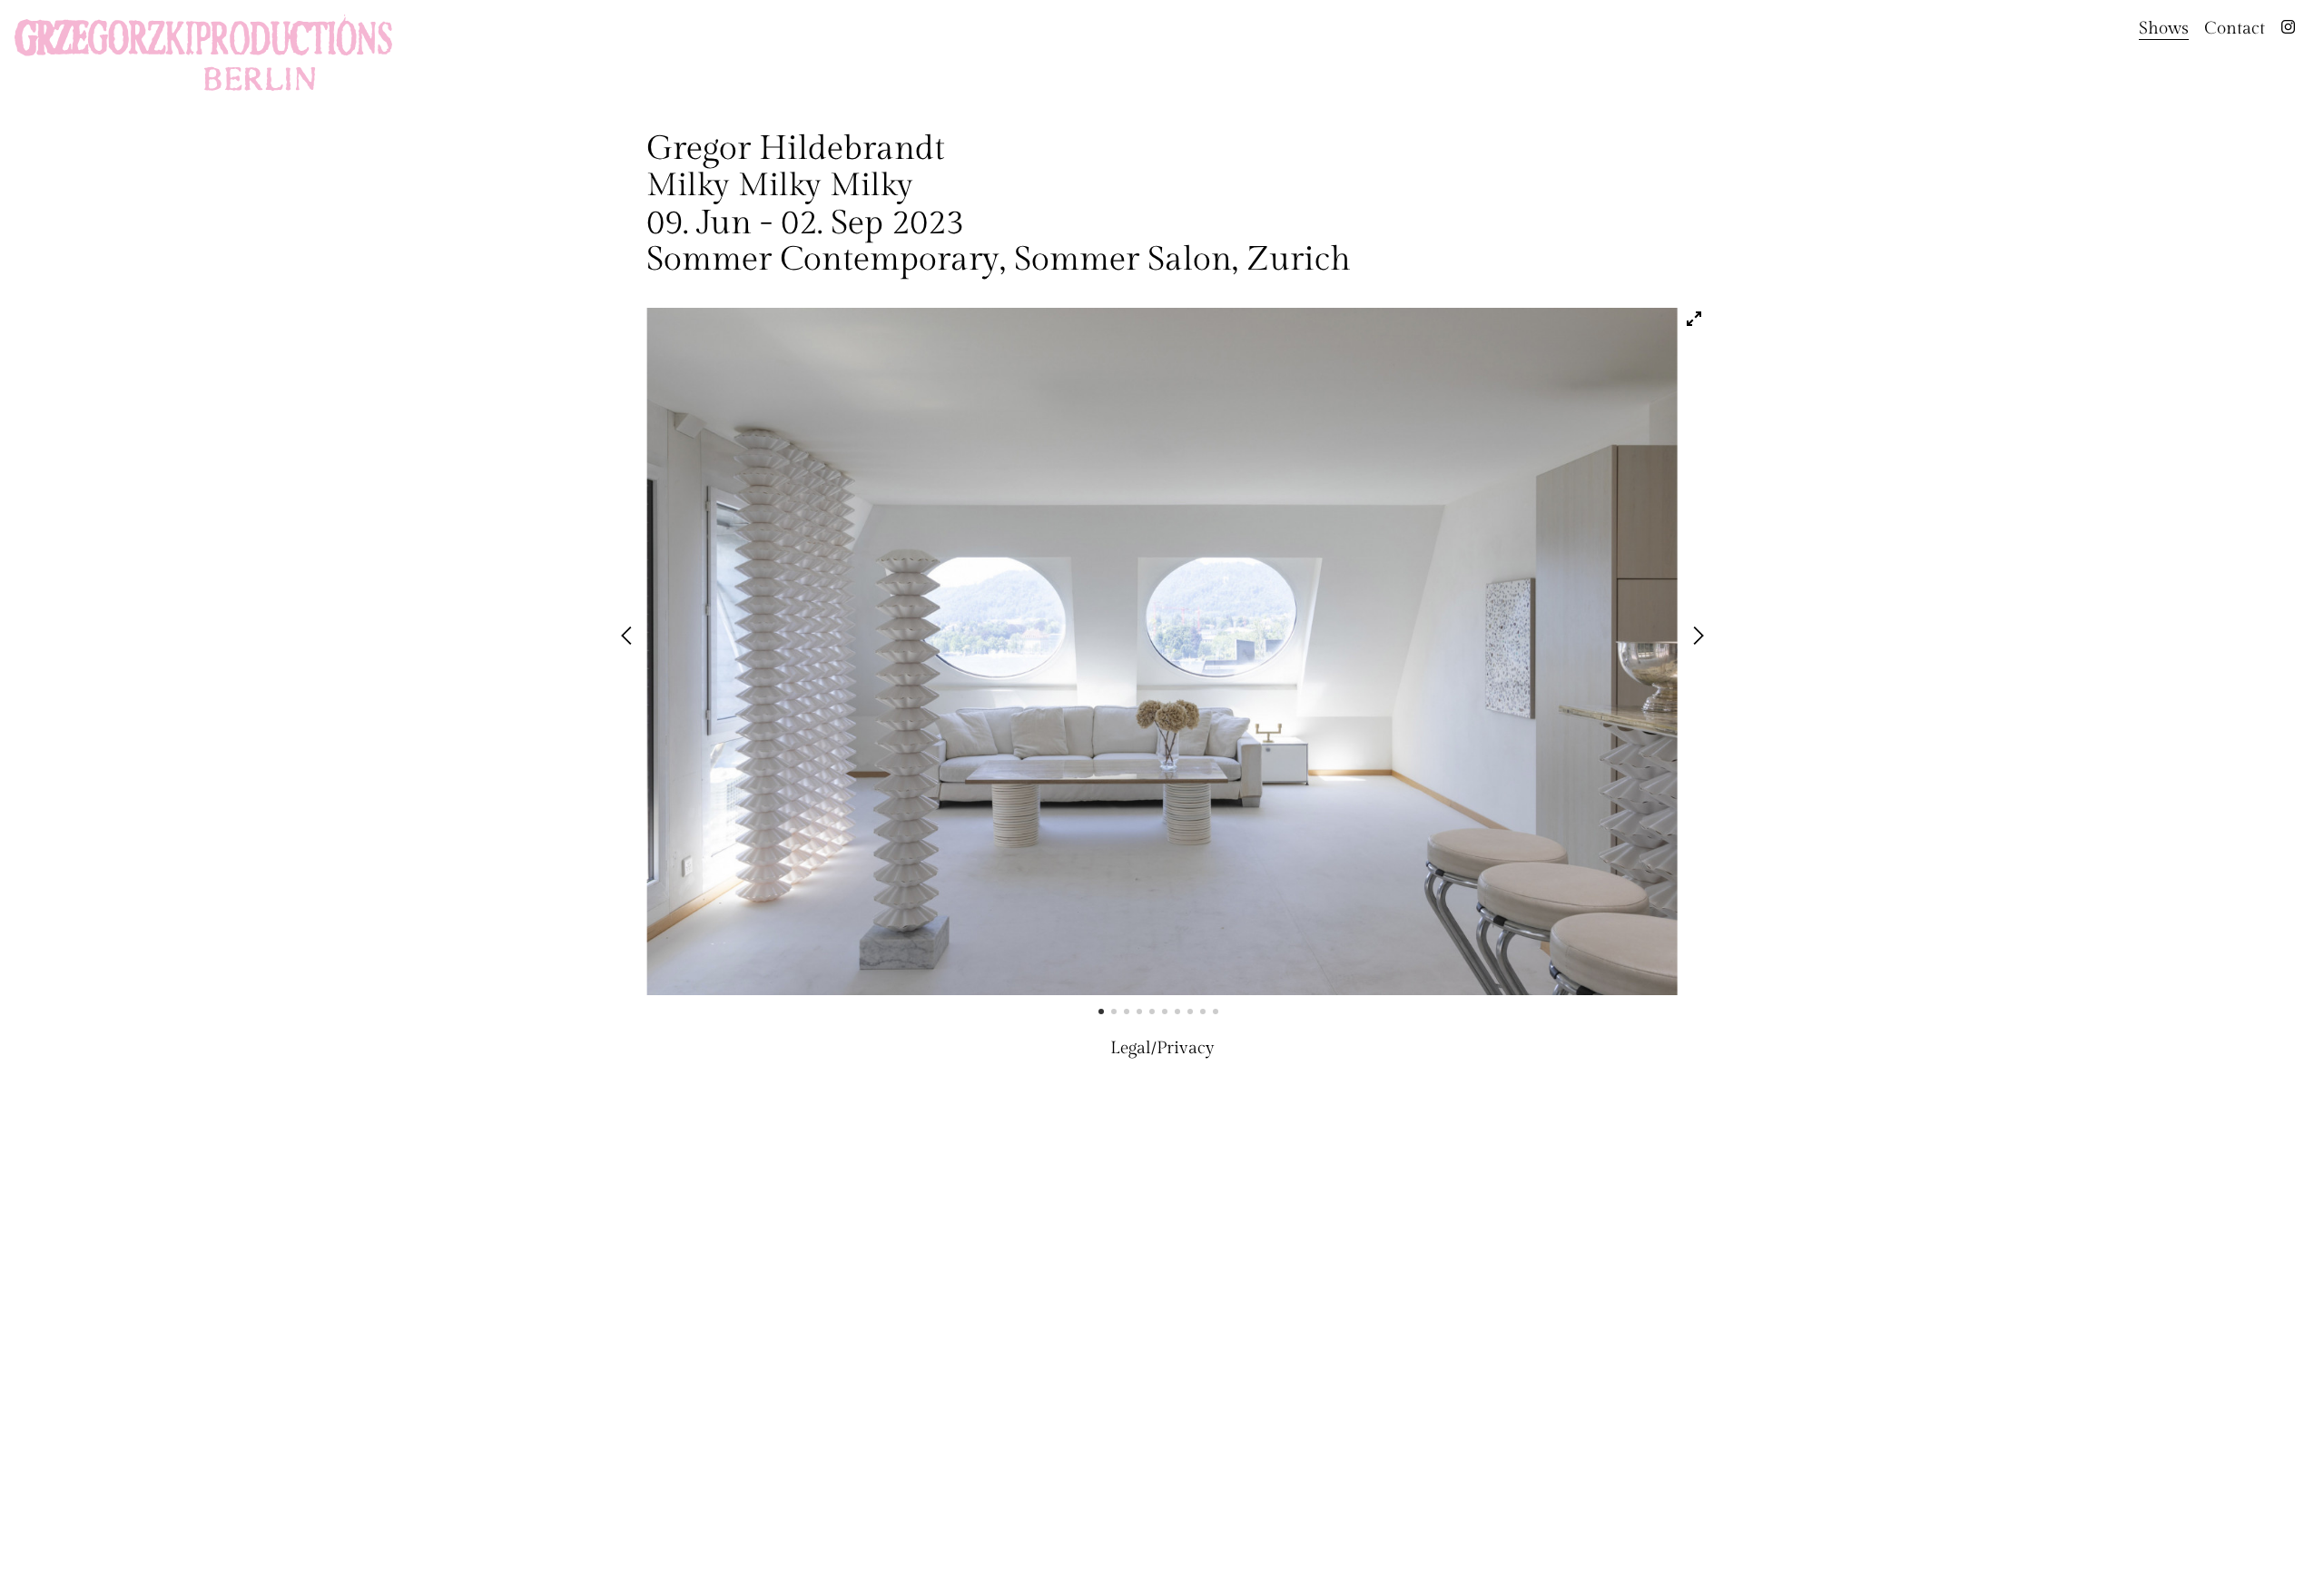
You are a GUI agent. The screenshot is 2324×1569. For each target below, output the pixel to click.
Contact (2235, 28)
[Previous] (630, 637)
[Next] (1699, 637)
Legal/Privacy (1162, 1048)
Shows (2164, 28)
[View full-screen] (1694, 319)
